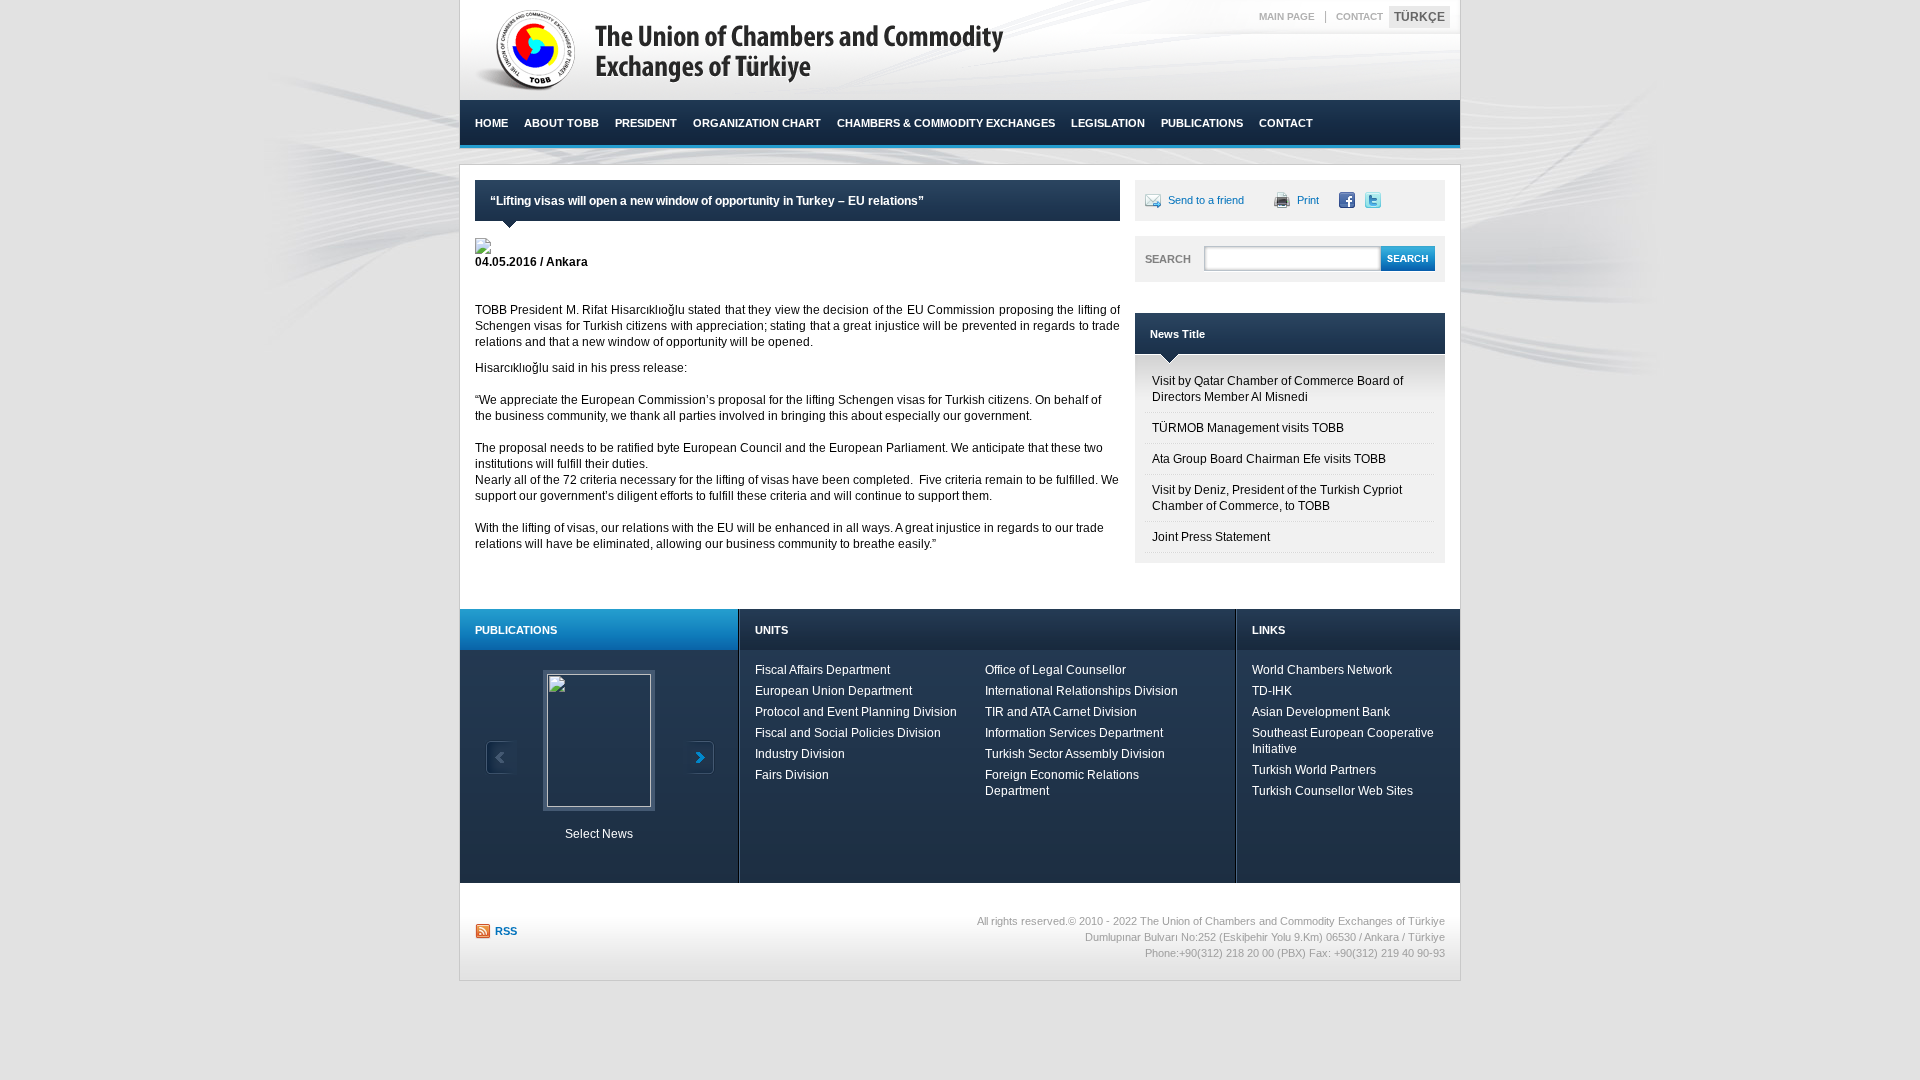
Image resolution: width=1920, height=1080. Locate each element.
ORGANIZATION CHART (757, 123)
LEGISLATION (1108, 123)
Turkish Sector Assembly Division (1075, 754)
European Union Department (833, 691)
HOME (491, 123)
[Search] (1408, 268)
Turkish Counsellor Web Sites (1332, 791)
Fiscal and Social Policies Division (848, 733)
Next (699, 757)
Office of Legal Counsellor (1055, 670)
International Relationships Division (1081, 691)
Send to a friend (1206, 200)
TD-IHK (1272, 691)
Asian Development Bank (1321, 712)
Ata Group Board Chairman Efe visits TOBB (1269, 459)
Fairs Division (792, 775)
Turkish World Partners (1314, 770)
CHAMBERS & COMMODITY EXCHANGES (946, 123)
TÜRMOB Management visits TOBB (1248, 428)
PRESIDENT (646, 123)
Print (1308, 200)
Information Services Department (1074, 733)
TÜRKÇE (1419, 17)
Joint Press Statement (1211, 537)
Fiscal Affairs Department (822, 670)
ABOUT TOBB (561, 123)
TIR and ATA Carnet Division (1061, 712)
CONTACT (1359, 16)
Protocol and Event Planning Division (856, 712)
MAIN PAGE (1287, 16)
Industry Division (800, 754)
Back (501, 757)
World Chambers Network (1322, 670)
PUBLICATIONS (1202, 123)
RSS (506, 931)
